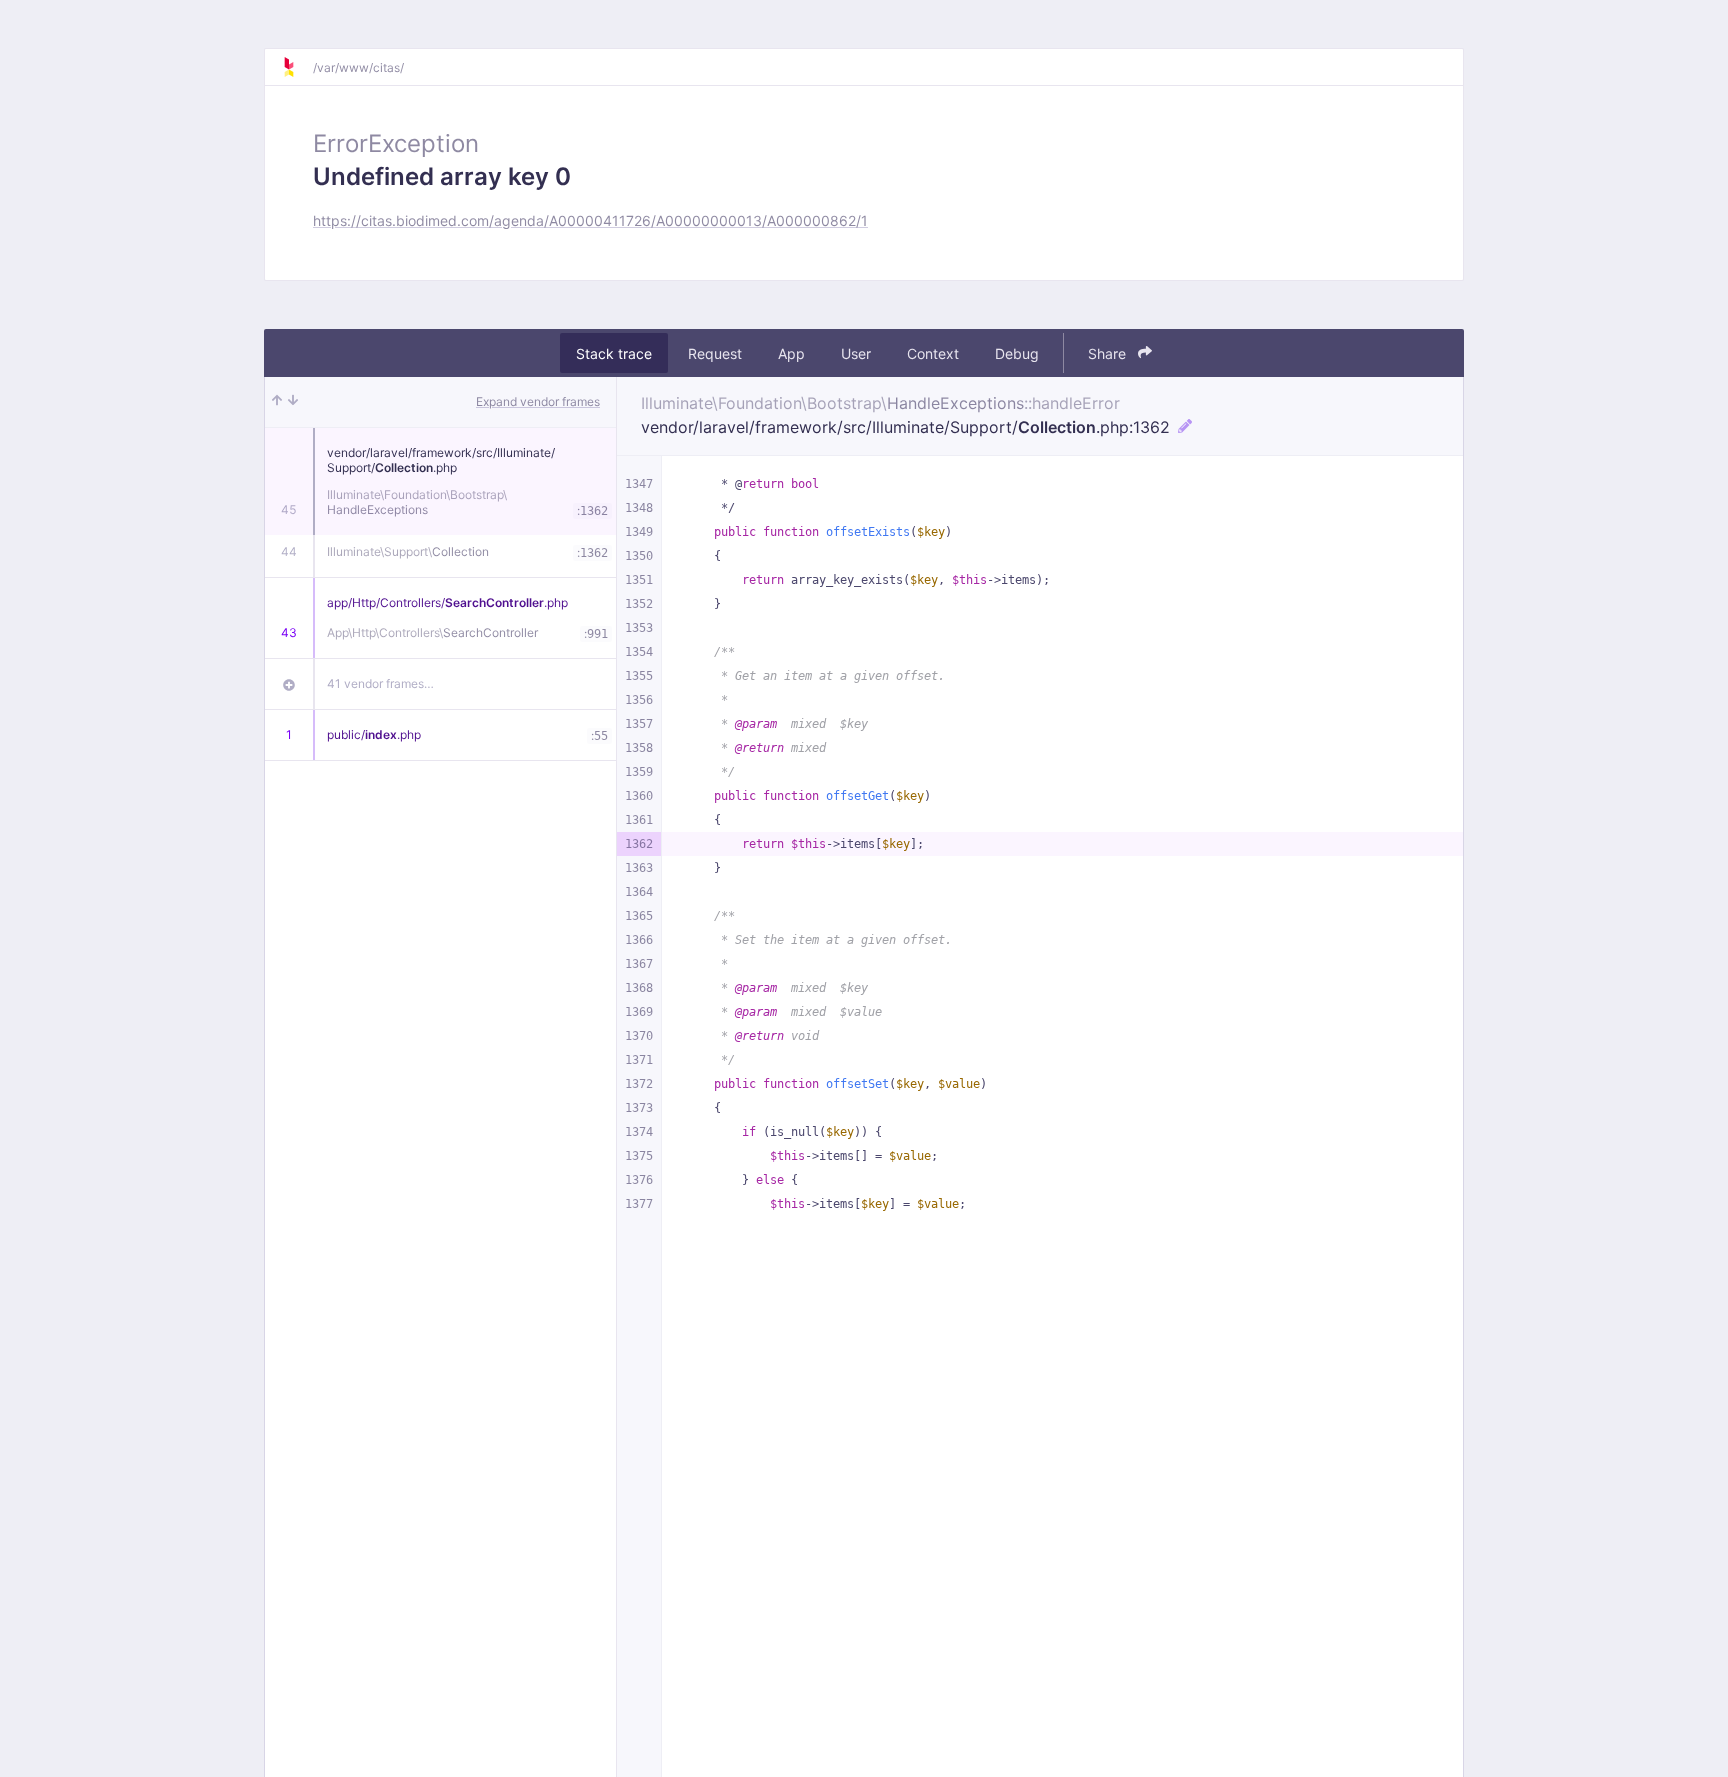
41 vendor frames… (380, 683)
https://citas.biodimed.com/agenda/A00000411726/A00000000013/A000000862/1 (590, 220)
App (791, 353)
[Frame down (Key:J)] (293, 402)
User (856, 353)
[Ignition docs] (297, 67)
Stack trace (614, 353)
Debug (1017, 353)
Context (933, 353)
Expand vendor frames (538, 401)
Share (1109, 353)
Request (715, 353)
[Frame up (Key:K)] (277, 402)
